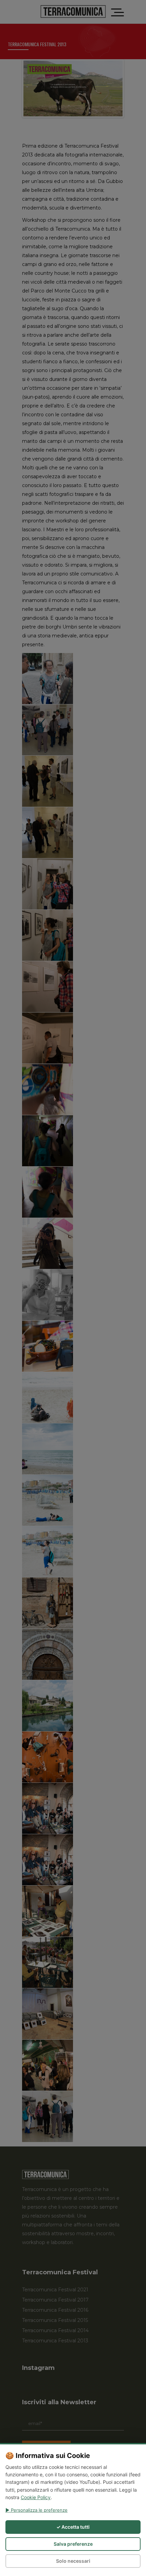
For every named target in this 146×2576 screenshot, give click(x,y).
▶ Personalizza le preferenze (36, 2510)
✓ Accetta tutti (73, 2527)
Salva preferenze (73, 2544)
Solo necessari (73, 2561)
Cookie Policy (36, 2497)
